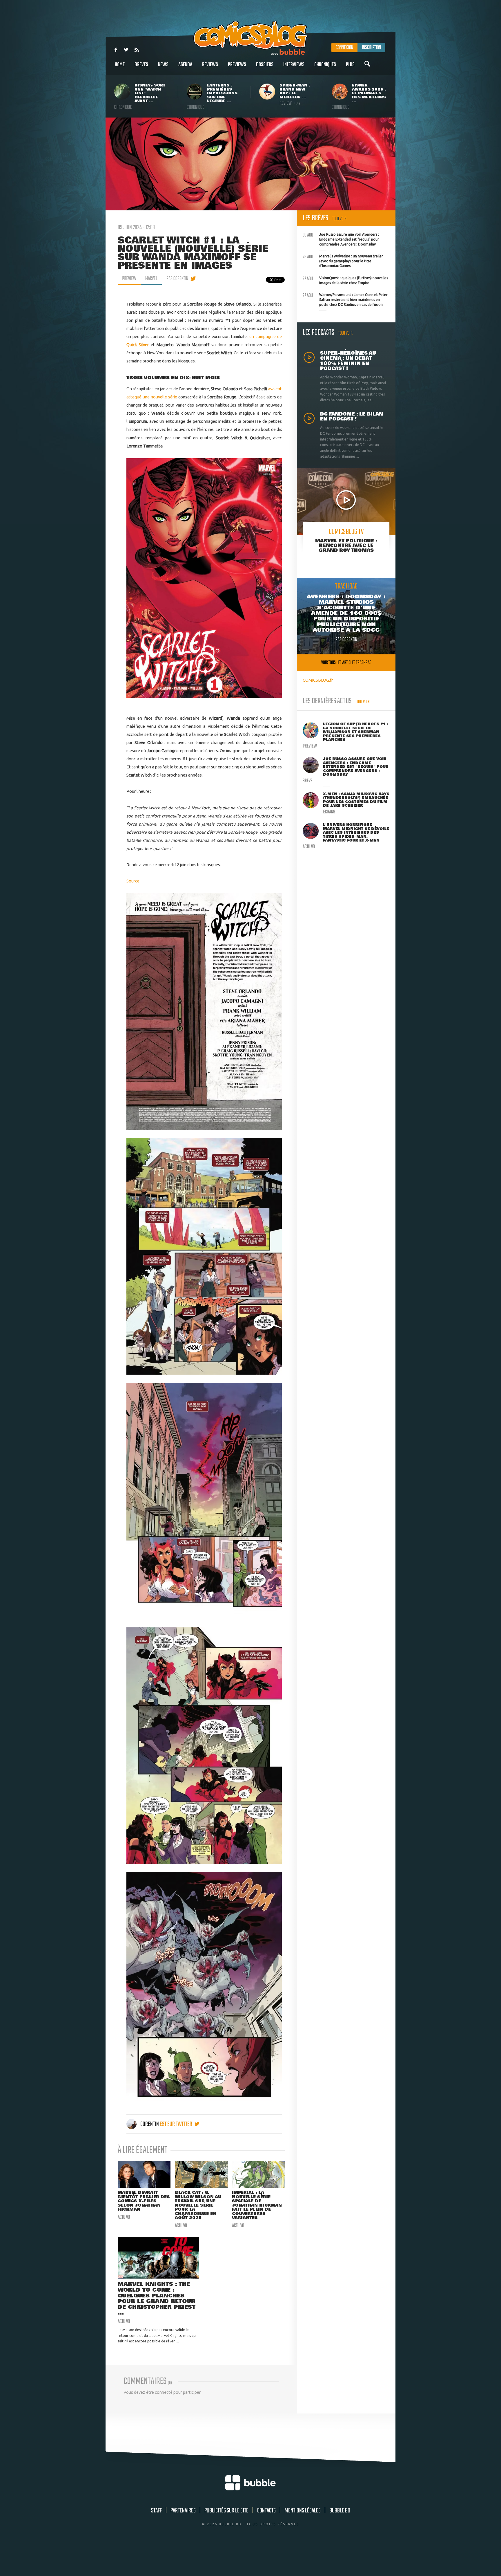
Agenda (185, 65)
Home (120, 65)
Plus (350, 65)
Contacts (266, 2511)
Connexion (344, 48)
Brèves (141, 65)
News (163, 65)
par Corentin (177, 279)
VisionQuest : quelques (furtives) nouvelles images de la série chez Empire (345, 280)
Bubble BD (340, 2511)
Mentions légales (303, 2511)
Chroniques (325, 65)
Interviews (294, 65)
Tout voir (339, 219)
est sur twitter (176, 2124)
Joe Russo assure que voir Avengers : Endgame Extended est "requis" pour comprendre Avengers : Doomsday (341, 239)
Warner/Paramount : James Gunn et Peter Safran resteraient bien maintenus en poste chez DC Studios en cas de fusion (345, 299)
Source (133, 881)
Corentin (150, 2124)
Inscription (371, 48)
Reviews (210, 65)
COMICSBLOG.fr (318, 680)
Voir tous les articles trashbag (346, 663)
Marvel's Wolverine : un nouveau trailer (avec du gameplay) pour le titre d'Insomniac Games (343, 260)
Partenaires (183, 2511)
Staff (156, 2511)
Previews (237, 65)
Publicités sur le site (226, 2511)
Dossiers (265, 65)
